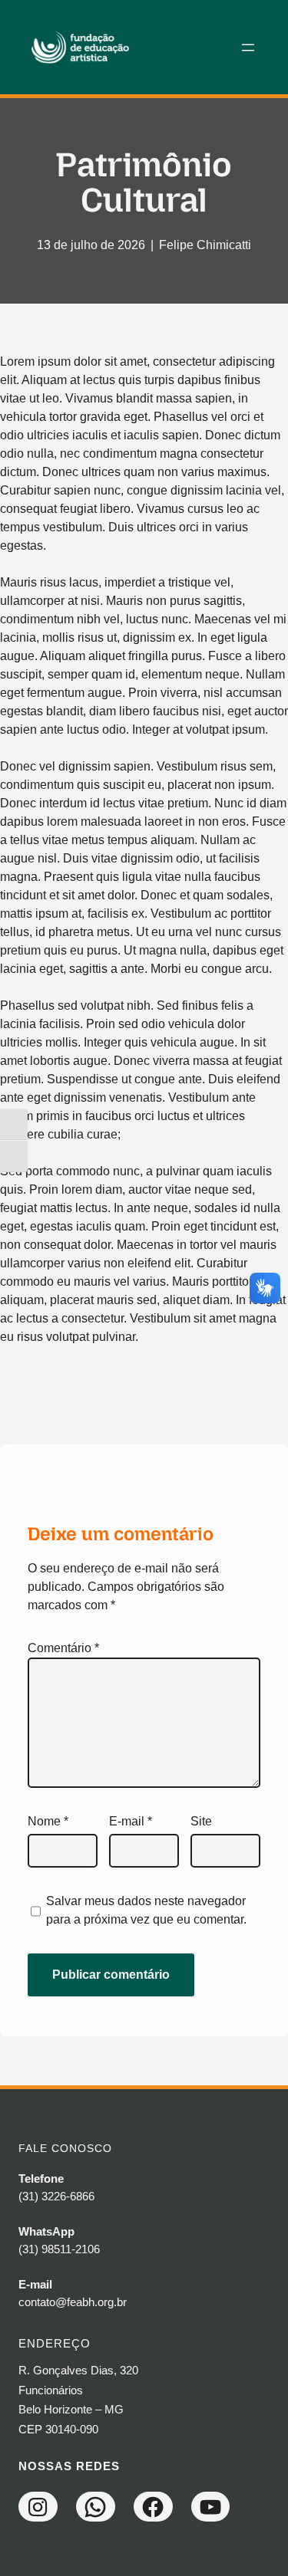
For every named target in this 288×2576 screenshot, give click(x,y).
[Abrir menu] (248, 48)
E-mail (131, 1821)
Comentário (63, 1648)
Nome (48, 1821)
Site (201, 1821)
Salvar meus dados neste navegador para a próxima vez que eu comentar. (146, 1910)
